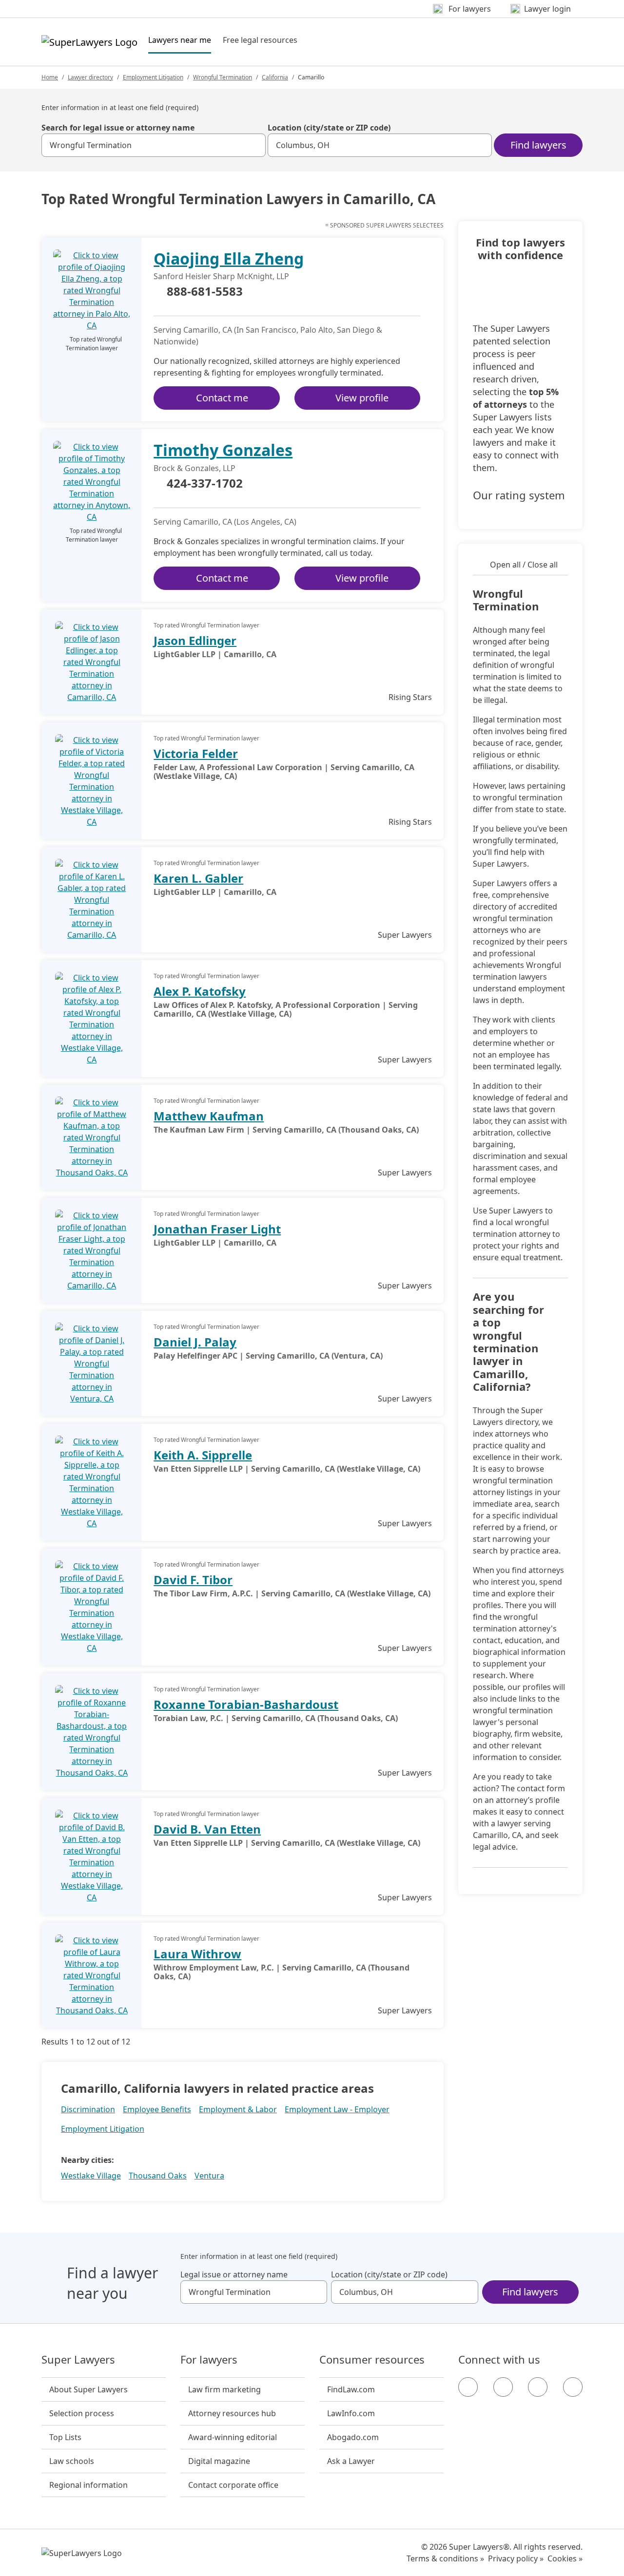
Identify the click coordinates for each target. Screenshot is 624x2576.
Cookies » (565, 2558)
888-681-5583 (205, 292)
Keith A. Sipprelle (203, 1455)
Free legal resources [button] (260, 40)
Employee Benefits (157, 2109)
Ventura (209, 2176)
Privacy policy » (516, 2558)
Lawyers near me (180, 40)
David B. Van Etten (207, 1829)
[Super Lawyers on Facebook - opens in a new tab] (468, 2387)
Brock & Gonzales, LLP (195, 468)
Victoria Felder (196, 753)
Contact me (222, 398)
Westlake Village (91, 2176)
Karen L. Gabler (198, 878)
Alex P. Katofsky (200, 991)
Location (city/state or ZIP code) (329, 128)
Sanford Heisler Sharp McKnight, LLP (221, 276)
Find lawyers (538, 145)
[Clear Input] (254, 145)
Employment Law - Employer (337, 2109)
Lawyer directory (90, 77)
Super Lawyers (78, 2360)
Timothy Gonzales (223, 450)
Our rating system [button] (519, 495)
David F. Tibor (193, 1580)
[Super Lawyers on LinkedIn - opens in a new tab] (573, 2387)
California (275, 77)
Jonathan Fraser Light (217, 1229)
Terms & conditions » (445, 2558)
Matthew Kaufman (209, 1116)
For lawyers (209, 2360)
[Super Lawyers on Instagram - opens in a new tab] (503, 2387)
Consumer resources (372, 2360)
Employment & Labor (238, 2109)
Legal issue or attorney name (234, 2274)
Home (50, 77)
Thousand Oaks (158, 2176)
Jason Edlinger (195, 640)
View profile (362, 398)
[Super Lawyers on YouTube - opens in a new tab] (538, 2387)
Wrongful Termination (223, 77)
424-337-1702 (205, 484)
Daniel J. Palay (195, 1342)
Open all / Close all (524, 565)
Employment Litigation (153, 77)
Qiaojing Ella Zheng (229, 258)
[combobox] (154, 145)
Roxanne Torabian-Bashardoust (246, 1704)
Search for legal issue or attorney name (118, 128)
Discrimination (88, 2109)
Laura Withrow (197, 1954)
